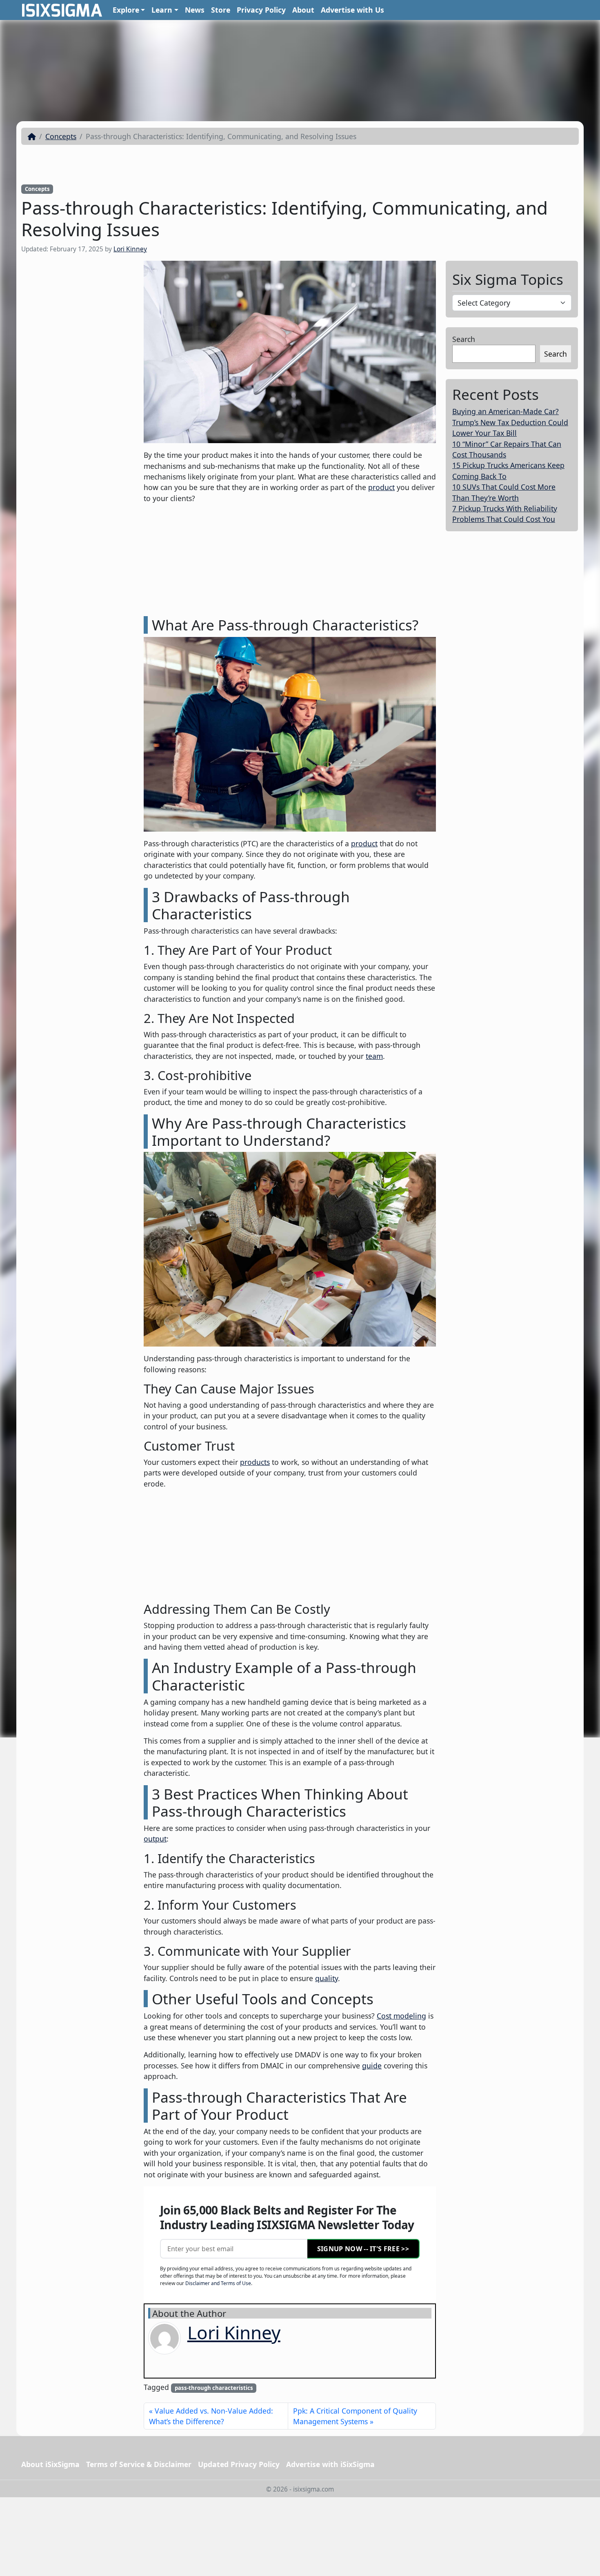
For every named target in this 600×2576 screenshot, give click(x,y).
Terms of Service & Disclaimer (139, 2464)
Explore (126, 10)
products (255, 1462)
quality (327, 1978)
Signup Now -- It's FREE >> (363, 2249)
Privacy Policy (261, 10)
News (195, 10)
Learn (162, 10)
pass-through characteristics (214, 2388)
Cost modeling (401, 2016)
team (374, 1056)
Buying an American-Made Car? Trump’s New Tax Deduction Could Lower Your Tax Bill (510, 422)
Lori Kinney (130, 249)
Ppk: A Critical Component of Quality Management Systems (355, 2416)
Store (221, 10)
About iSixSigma (50, 2464)
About (303, 10)
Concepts (61, 136)
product (381, 487)
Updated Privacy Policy (239, 2464)
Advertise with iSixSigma (330, 2464)
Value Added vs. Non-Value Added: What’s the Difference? (211, 2416)
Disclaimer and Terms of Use (218, 2283)
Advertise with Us (352, 10)
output (155, 1839)
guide (372, 2066)
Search (464, 339)
